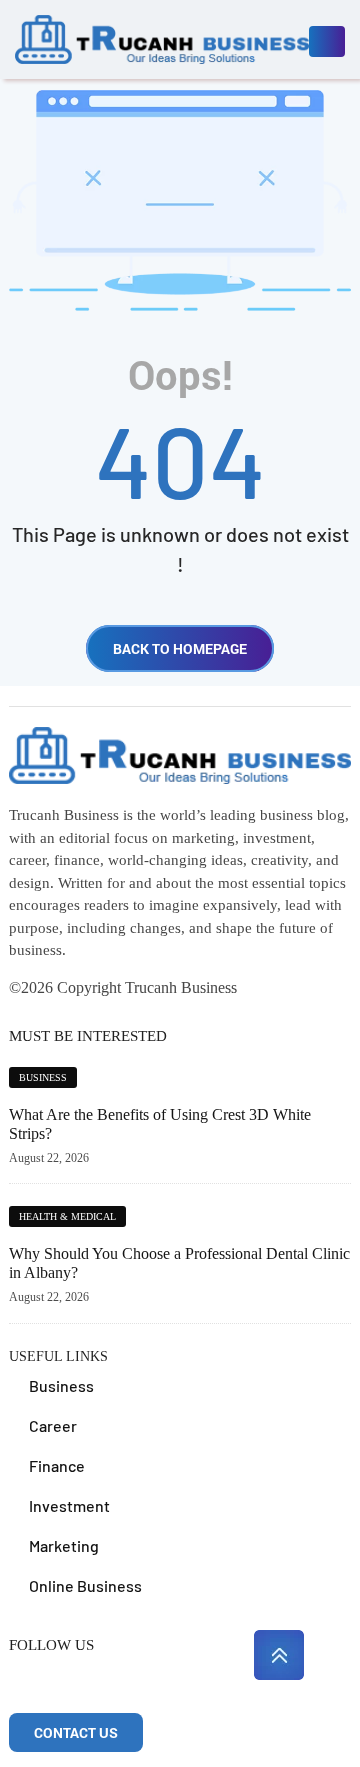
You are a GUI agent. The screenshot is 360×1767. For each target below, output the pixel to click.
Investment (69, 1505)
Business (43, 1077)
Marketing (64, 1545)
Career (53, 1425)
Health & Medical (67, 1216)
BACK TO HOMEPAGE (180, 648)
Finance (57, 1465)
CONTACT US (76, 1732)
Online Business (85, 1585)
